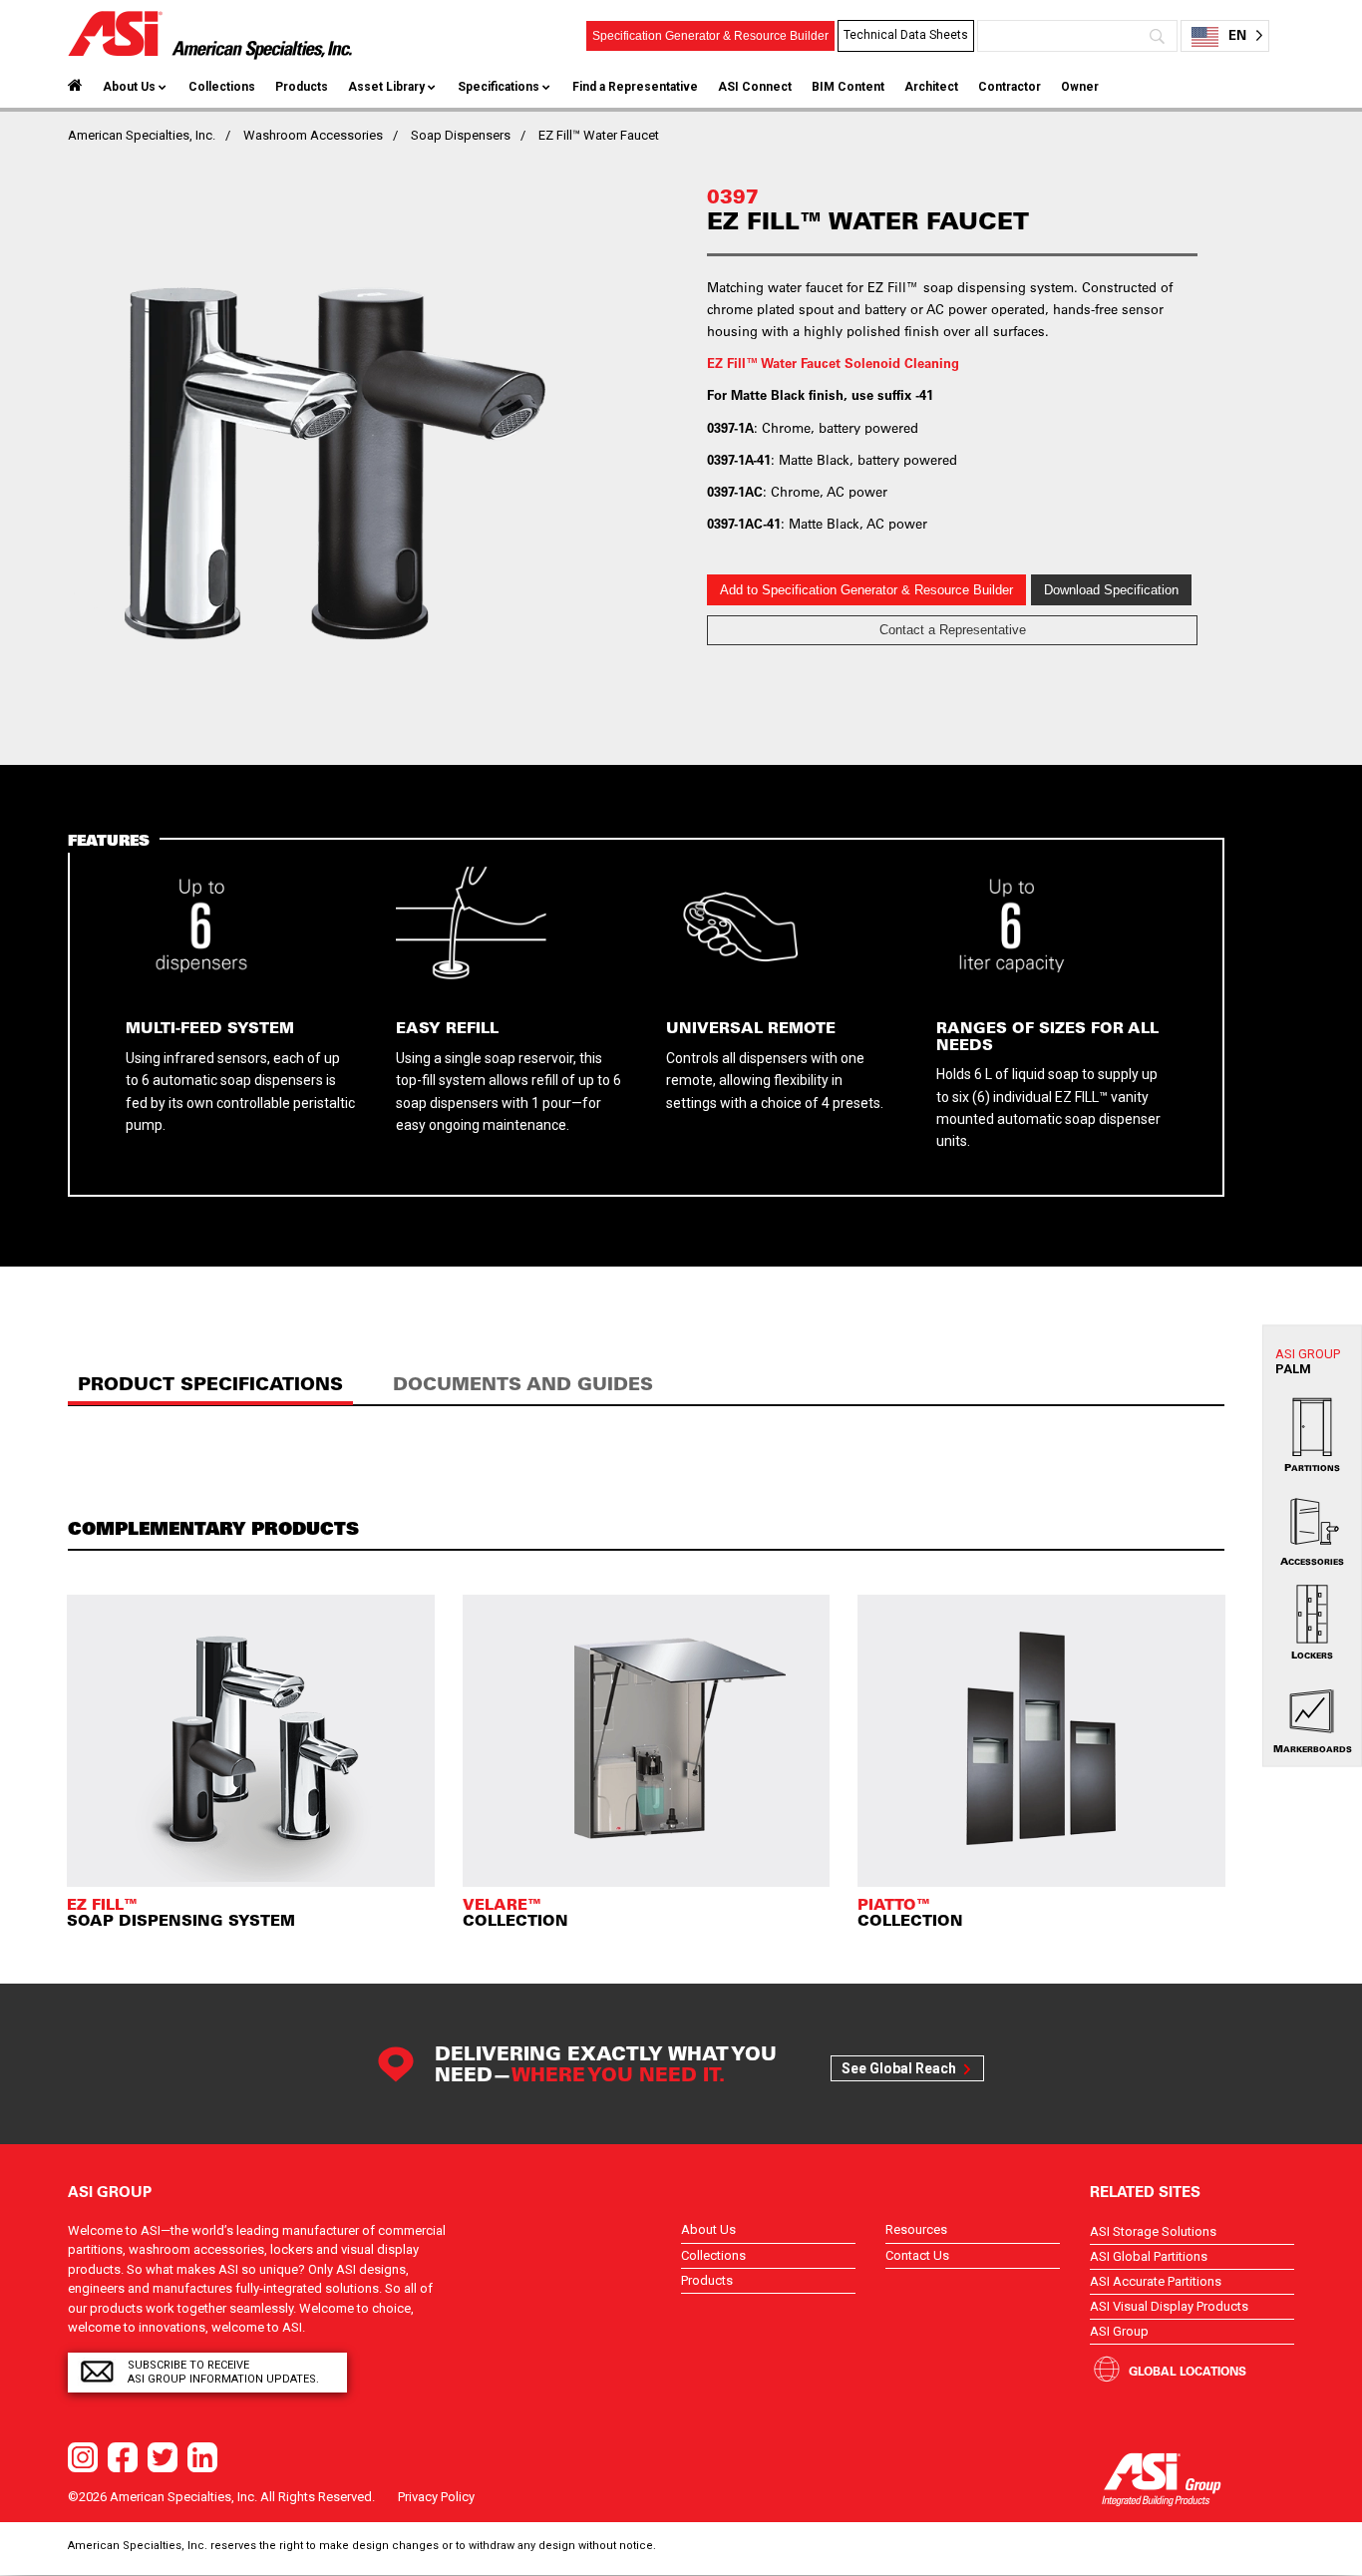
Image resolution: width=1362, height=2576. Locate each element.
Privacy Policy (436, 2497)
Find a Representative (635, 87)
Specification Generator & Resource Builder (710, 36)
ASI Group (1119, 2331)
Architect (931, 87)
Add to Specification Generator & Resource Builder (866, 590)
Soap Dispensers (461, 135)
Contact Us (917, 2255)
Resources (916, 2229)
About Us (129, 87)
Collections (222, 87)
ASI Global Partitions (1149, 2256)
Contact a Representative (953, 630)
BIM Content (848, 87)
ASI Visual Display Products (1169, 2306)
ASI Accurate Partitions (1156, 2281)
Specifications (499, 87)
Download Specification (1111, 590)
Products (302, 87)
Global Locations (1188, 2371)
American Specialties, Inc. (142, 135)
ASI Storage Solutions (1153, 2231)
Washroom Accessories (313, 135)
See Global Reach (899, 2068)
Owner (1080, 87)
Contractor (1010, 87)
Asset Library (386, 87)
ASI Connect (755, 87)
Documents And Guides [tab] (523, 1384)
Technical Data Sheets (906, 35)
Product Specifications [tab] (210, 1384)
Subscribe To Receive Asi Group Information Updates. (223, 2372)
